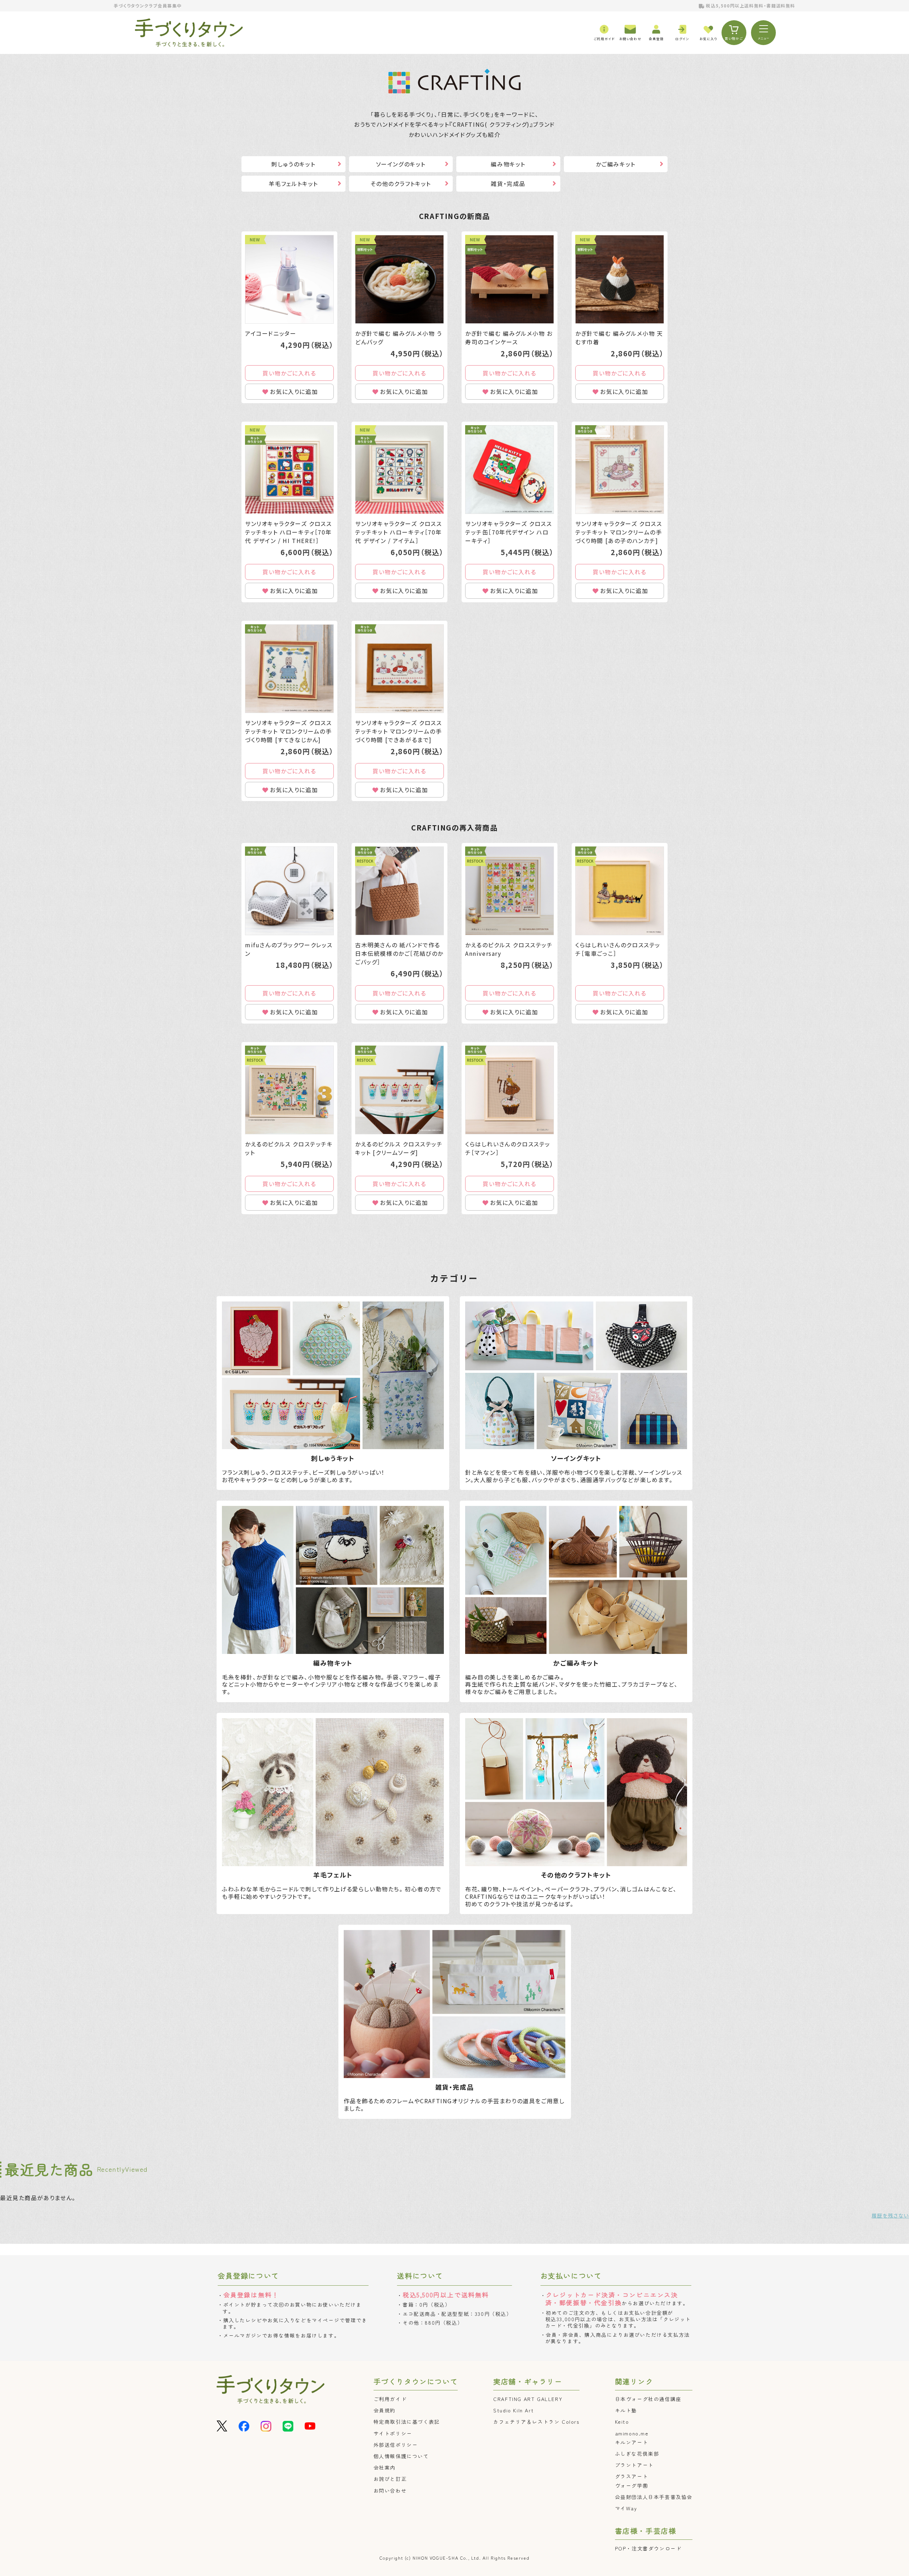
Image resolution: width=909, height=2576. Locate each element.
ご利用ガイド (390, 2399)
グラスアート (632, 2476)
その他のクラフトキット (401, 183)
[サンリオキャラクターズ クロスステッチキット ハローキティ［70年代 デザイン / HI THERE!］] (289, 470)
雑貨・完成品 (508, 183)
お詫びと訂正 (390, 2479)
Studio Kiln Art (513, 2410)
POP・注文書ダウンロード (648, 2548)
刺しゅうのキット (293, 164)
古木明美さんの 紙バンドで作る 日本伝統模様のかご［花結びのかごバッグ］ (399, 953)
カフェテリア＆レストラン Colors (536, 2422)
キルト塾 (626, 2410)
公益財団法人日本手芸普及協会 (654, 2497)
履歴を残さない (890, 2215)
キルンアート (632, 2442)
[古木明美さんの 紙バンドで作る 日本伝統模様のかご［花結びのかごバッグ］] (399, 891)
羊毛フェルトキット (293, 183)
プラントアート (634, 2465)
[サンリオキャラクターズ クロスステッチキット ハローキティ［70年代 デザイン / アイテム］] (399, 470)
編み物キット (508, 164)
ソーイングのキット (401, 164)
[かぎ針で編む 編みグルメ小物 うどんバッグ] (399, 279)
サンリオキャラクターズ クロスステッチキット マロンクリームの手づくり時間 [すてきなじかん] (289, 731)
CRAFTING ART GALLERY (528, 2399)
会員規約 (385, 2410)
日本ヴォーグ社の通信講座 (648, 2399)
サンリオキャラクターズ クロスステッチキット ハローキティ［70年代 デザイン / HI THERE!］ (289, 532)
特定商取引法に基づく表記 (407, 2422)
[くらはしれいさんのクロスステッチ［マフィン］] (510, 1090)
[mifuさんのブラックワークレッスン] (289, 891)
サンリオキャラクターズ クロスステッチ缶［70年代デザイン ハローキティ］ (509, 532)
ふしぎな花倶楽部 (637, 2454)
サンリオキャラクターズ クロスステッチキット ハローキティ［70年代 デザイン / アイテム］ (399, 532)
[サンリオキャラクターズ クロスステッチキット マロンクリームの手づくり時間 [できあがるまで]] (399, 669)
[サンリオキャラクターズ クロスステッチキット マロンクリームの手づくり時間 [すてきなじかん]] (289, 669)
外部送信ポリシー (396, 2445)
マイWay (626, 2508)
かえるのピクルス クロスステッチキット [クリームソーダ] (399, 1148)
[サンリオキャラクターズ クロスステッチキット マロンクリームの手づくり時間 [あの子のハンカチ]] (620, 470)
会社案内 (385, 2467)
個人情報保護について (401, 2456)
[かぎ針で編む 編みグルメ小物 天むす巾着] (620, 279)
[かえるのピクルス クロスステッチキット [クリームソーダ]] (399, 1090)
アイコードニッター (271, 333)
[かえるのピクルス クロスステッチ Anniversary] (510, 891)
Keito (622, 2422)
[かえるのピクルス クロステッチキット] (289, 1090)
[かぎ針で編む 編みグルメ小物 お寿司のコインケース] (510, 279)
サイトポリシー (393, 2433)
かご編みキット (616, 164)
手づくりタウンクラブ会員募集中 (148, 6)
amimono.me (632, 2433)
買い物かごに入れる (289, 373)
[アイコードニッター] (289, 279)
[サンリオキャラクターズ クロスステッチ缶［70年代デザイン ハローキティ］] (510, 470)
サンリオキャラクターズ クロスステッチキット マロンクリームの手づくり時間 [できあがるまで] (399, 731)
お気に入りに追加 (294, 391)
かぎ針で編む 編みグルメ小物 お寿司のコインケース (509, 338)
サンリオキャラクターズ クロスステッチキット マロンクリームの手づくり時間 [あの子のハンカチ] (619, 532)
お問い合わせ (390, 2490)
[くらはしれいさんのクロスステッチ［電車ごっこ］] (620, 891)
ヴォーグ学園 (632, 2485)
